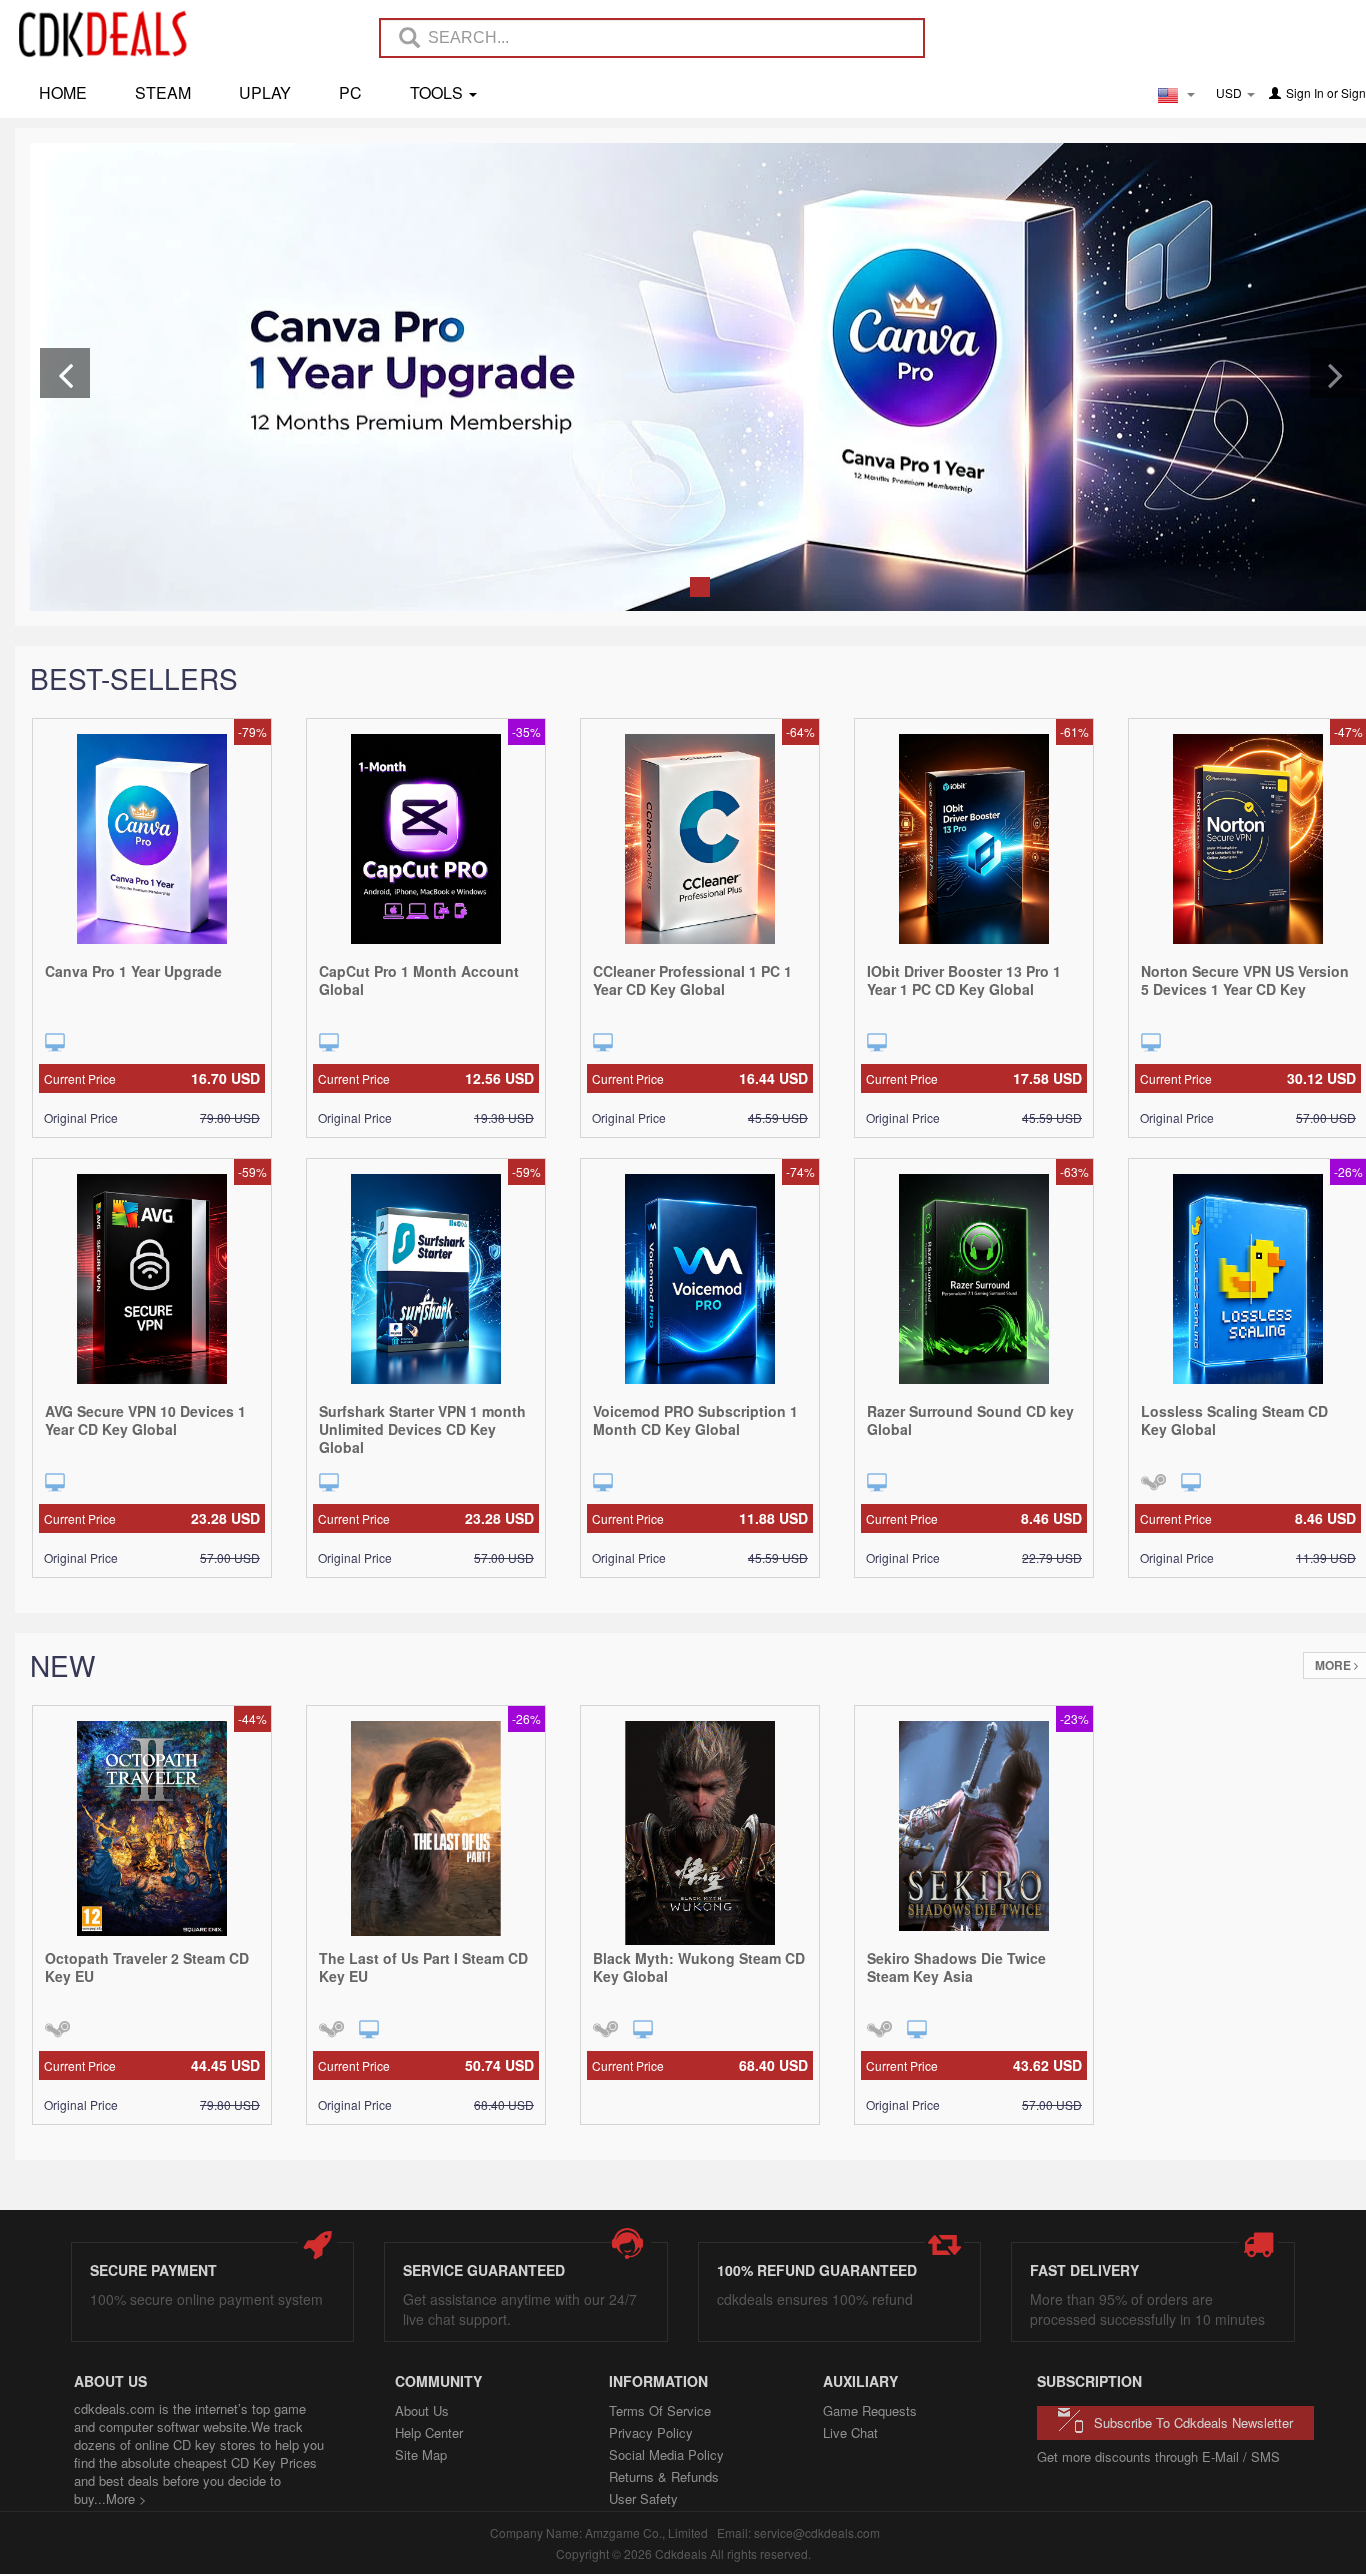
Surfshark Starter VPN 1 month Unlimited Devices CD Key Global (422, 1429)
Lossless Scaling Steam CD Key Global (1234, 1420)
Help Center (429, 2432)
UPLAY (265, 92)
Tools (438, 92)
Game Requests (870, 2410)
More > (126, 2498)
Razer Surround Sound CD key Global (970, 1420)
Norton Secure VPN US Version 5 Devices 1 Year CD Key (1245, 980)
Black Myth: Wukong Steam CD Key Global (699, 1967)
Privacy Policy (651, 2432)
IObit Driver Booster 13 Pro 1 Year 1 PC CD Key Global (964, 980)
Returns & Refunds (664, 2476)
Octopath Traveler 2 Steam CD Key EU (147, 1967)
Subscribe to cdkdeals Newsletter (1193, 2422)
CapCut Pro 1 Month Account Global (419, 980)
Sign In (1305, 92)
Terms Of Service (660, 2410)
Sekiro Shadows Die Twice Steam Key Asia (956, 1967)
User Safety (643, 2498)
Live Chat (850, 2432)
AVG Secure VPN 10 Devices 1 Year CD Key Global (145, 1420)
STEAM (163, 92)
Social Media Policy (666, 2454)
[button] (65, 373)
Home (63, 92)
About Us (422, 2410)
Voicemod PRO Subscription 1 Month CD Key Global (695, 1420)
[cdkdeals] (113, 33)
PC (350, 92)
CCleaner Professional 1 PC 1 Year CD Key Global (692, 980)
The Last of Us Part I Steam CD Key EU (423, 1967)
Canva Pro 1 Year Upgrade (133, 971)
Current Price (152, 1078)
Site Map (421, 2454)
